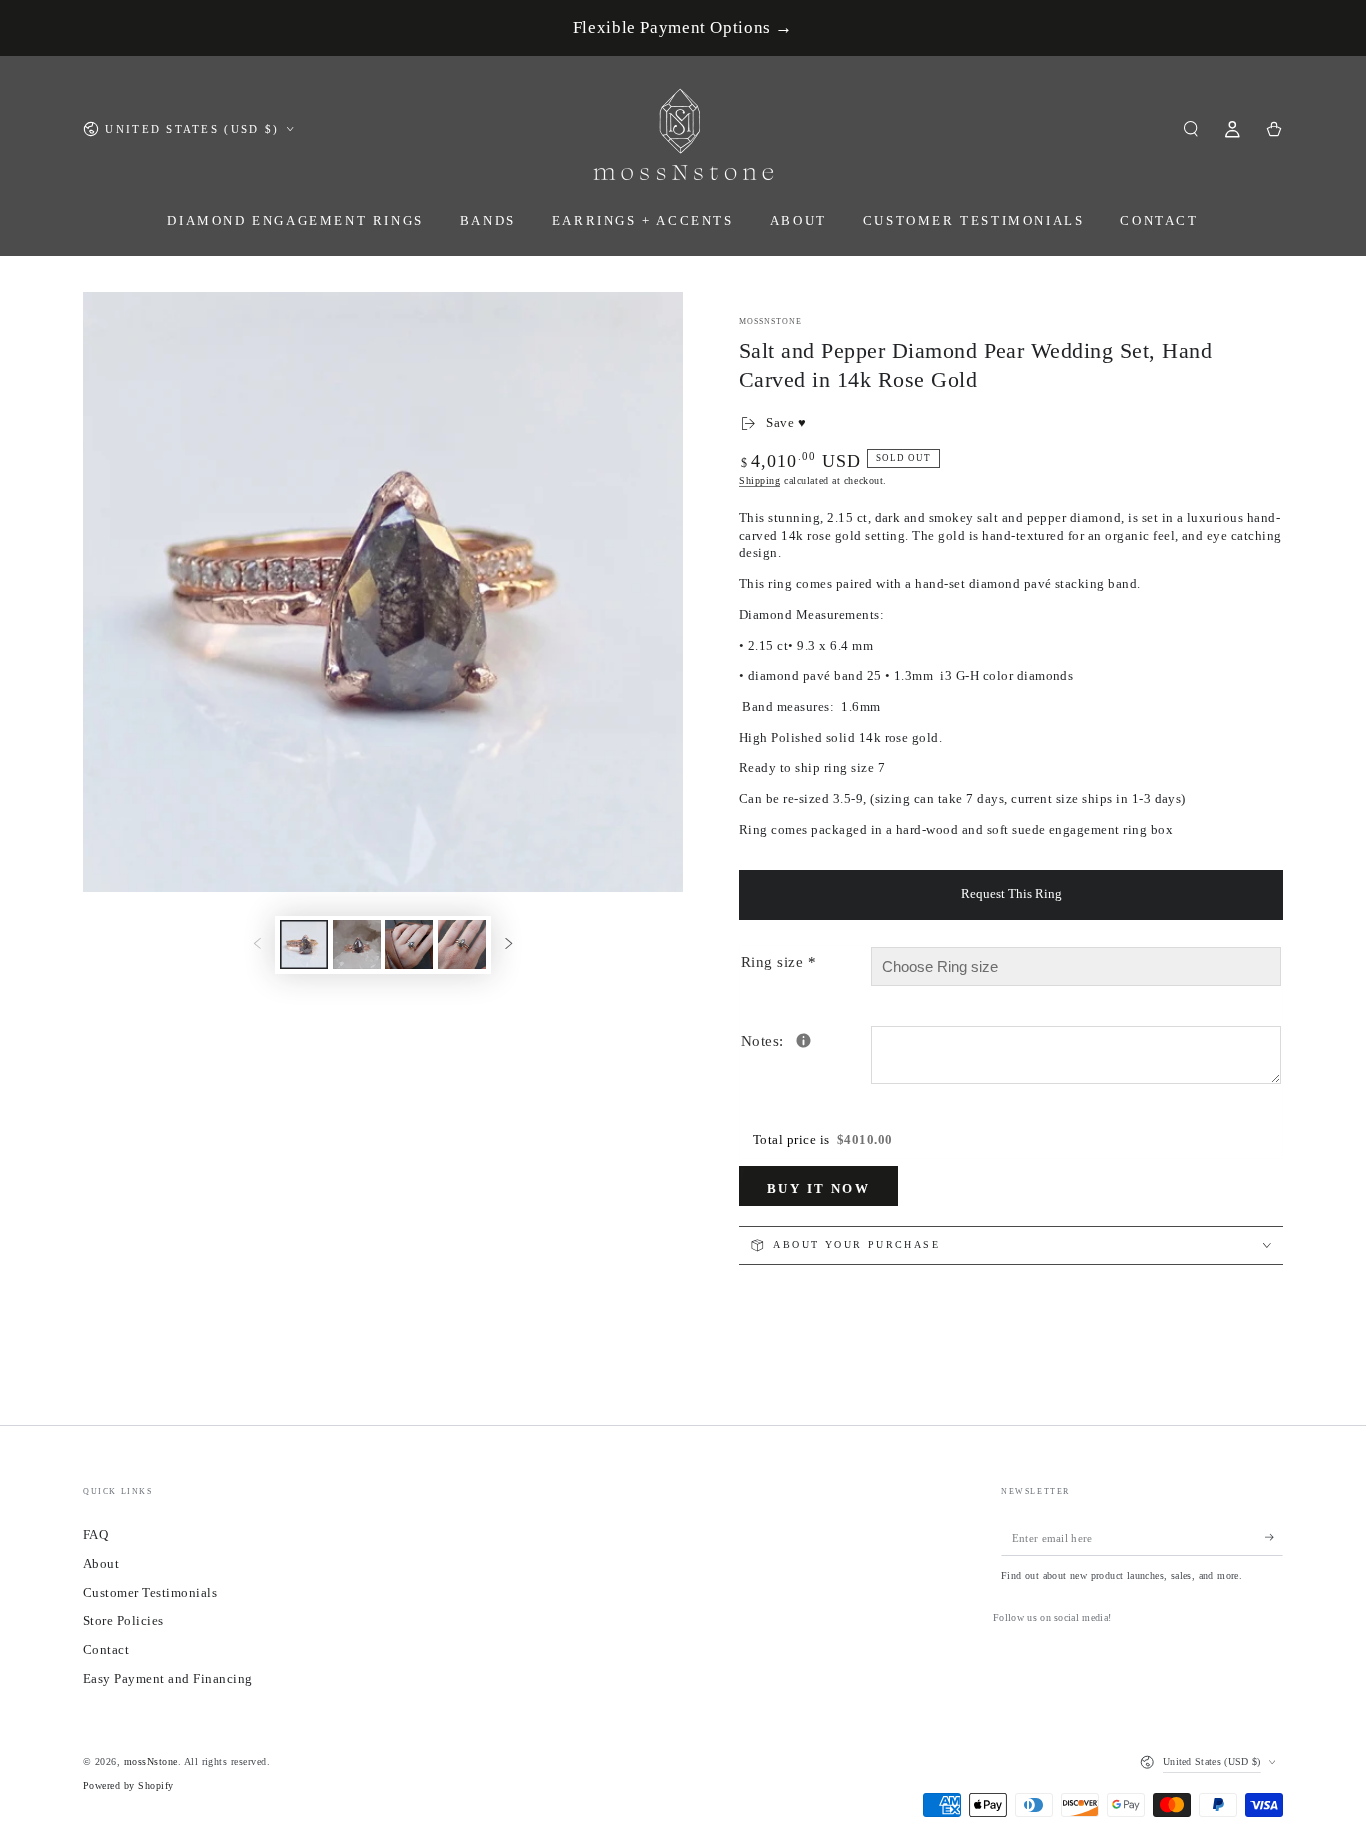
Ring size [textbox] (778, 962)
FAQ (95, 1535)
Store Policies (123, 1621)
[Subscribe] (1274, 1537)
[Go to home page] (683, 129)
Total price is (823, 1140)
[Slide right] (508, 944)
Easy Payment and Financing (167, 1679)
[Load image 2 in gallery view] (357, 944)
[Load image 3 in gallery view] (409, 944)
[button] (1191, 128)
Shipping (759, 480)
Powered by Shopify (128, 1785)
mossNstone (770, 321)
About (101, 1564)
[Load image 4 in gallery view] (462, 944)
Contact (106, 1650)
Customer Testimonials (150, 1593)
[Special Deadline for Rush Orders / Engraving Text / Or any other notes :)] (803, 1040)
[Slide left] (257, 944)
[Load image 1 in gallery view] (304, 944)
